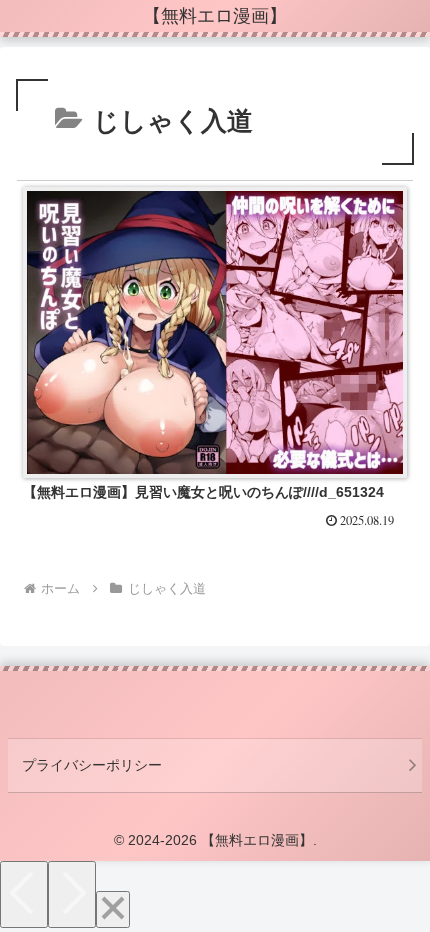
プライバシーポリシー (92, 765)
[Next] (72, 894)
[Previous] (24, 894)
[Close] (113, 909)
